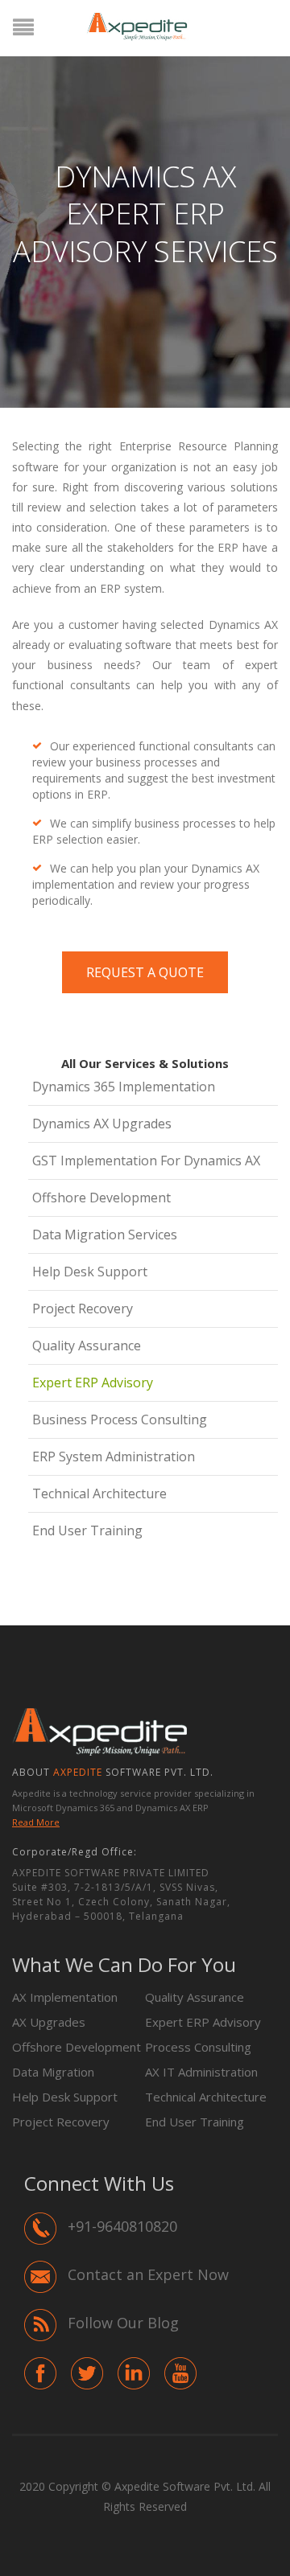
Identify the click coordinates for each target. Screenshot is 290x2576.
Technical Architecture (99, 1493)
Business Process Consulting (120, 1419)
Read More (36, 1822)
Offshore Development (101, 1198)
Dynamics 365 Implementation (124, 1087)
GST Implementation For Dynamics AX (146, 1161)
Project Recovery (83, 1309)
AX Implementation (65, 1997)
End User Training (87, 1530)
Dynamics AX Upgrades (102, 1124)
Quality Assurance (87, 1346)
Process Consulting (198, 2047)
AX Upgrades (49, 2022)
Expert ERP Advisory (93, 1382)
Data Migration (53, 2072)
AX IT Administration (201, 2072)
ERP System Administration (114, 1456)
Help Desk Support (90, 1272)
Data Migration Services (105, 1235)
